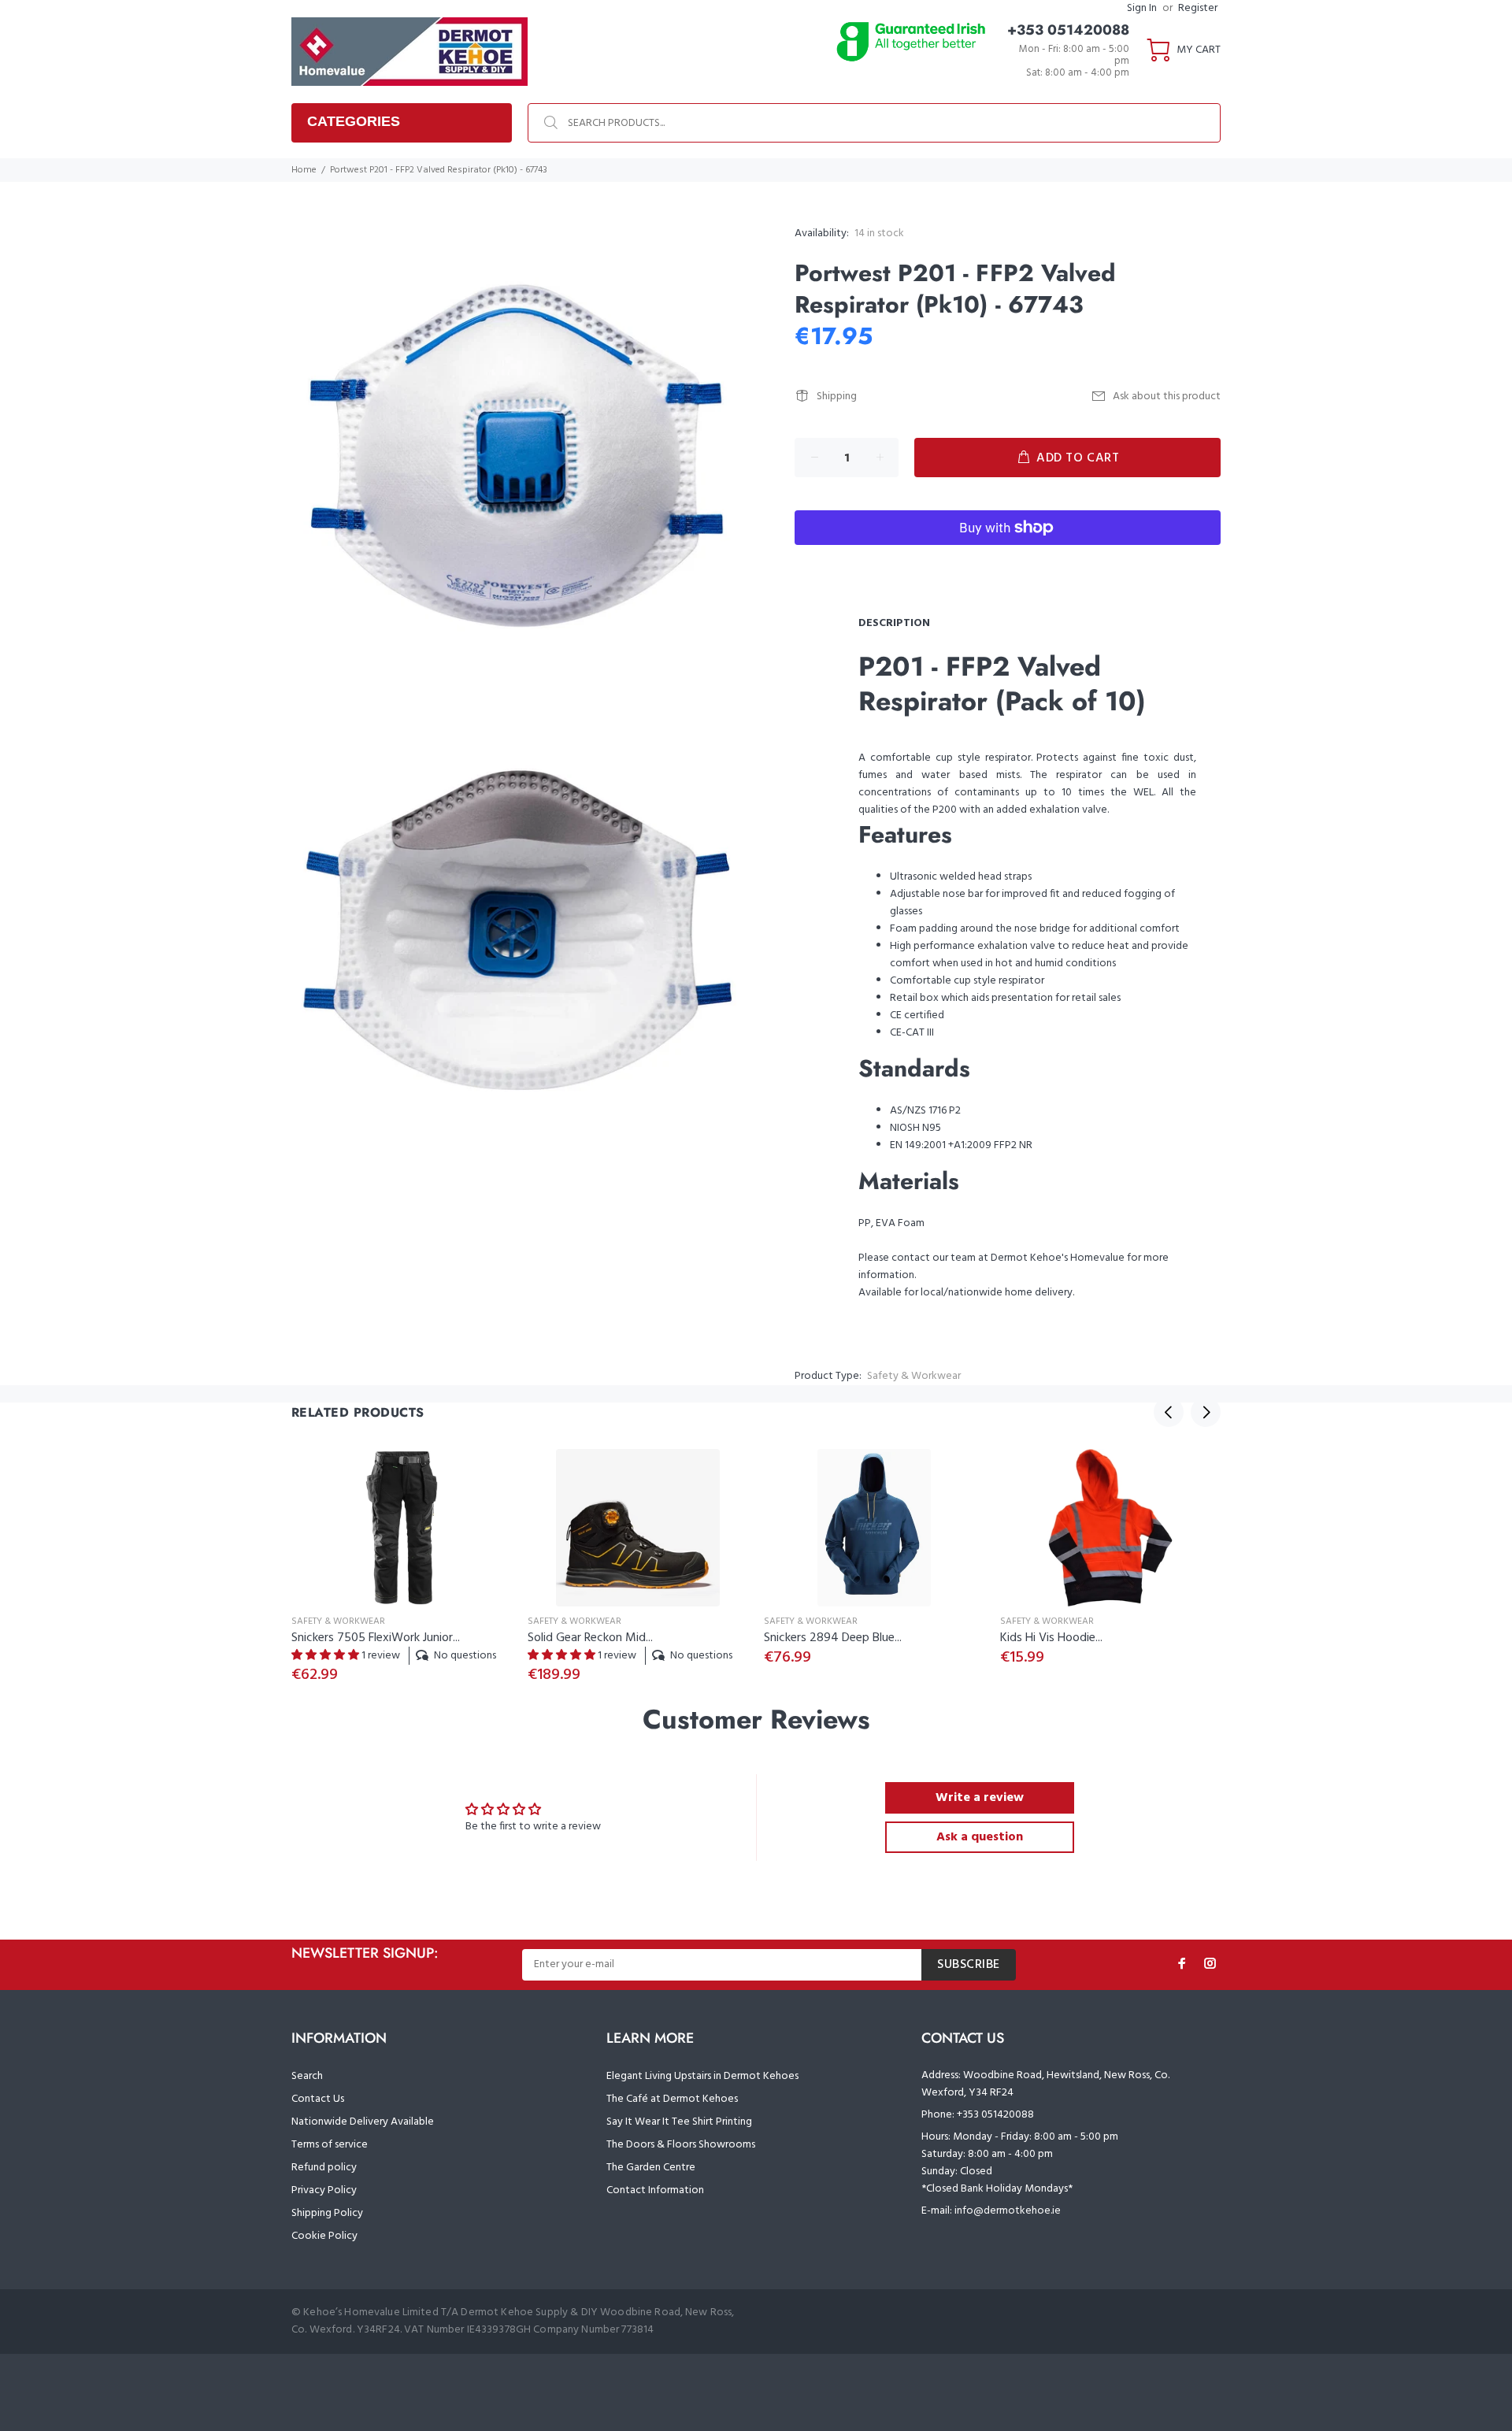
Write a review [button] (980, 1798)
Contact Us (318, 2099)
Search (307, 2076)
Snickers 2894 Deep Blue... (833, 1638)
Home (304, 170)
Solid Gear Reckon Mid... (590, 1638)
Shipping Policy (327, 2213)
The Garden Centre (651, 2168)
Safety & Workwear (914, 1376)
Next (1206, 1412)
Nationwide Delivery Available (363, 2122)
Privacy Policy (324, 2190)
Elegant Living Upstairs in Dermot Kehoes (702, 2076)
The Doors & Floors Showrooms (681, 2145)
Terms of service (330, 2145)
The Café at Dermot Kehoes (672, 2099)
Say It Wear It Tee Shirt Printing (679, 2122)
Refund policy (324, 2168)
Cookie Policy (324, 2236)
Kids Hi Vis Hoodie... (1051, 1638)
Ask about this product (1167, 397)
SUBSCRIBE (969, 1965)
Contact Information (655, 2190)
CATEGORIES (354, 121)
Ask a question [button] (980, 1837)
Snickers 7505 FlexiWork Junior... (376, 1638)
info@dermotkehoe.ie (1008, 2211)
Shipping (837, 397)
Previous (1169, 1412)
